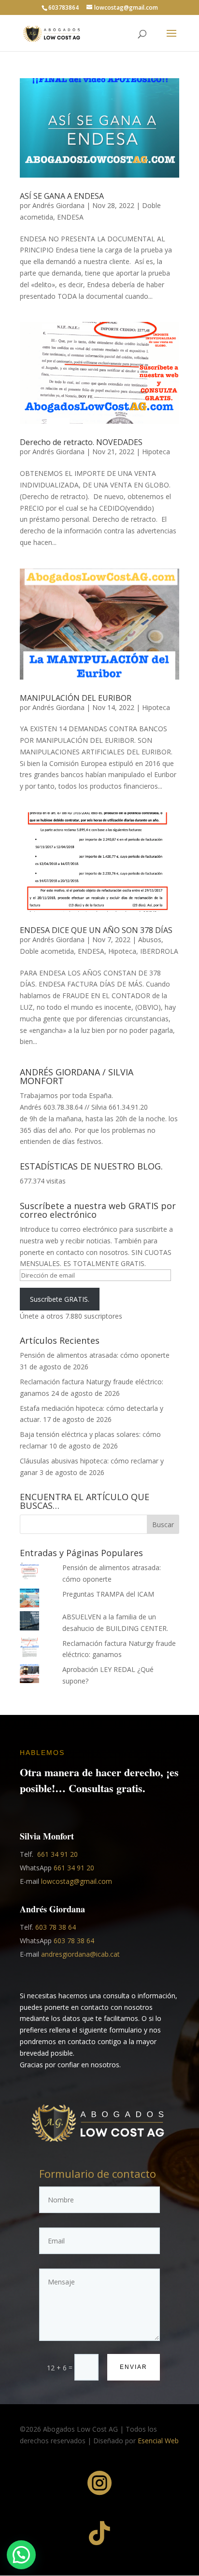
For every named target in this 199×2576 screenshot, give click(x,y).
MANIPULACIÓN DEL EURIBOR (76, 698)
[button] (21, 2555)
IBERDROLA (159, 951)
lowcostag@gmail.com (77, 1881)
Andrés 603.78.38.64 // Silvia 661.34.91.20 (84, 1107)
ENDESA (70, 217)
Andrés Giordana (58, 205)
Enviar (134, 2367)
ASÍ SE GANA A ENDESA (62, 196)
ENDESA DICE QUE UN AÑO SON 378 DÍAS (96, 930)
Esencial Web (158, 2441)
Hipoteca (156, 452)
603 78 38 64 (56, 1927)
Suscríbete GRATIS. (60, 1299)
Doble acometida (47, 951)
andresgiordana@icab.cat (80, 1954)
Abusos (150, 940)
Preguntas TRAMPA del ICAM (108, 1594)
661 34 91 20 (57, 1854)
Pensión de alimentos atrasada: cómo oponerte (95, 1355)
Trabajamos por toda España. (66, 1095)
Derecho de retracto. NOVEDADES (81, 442)
